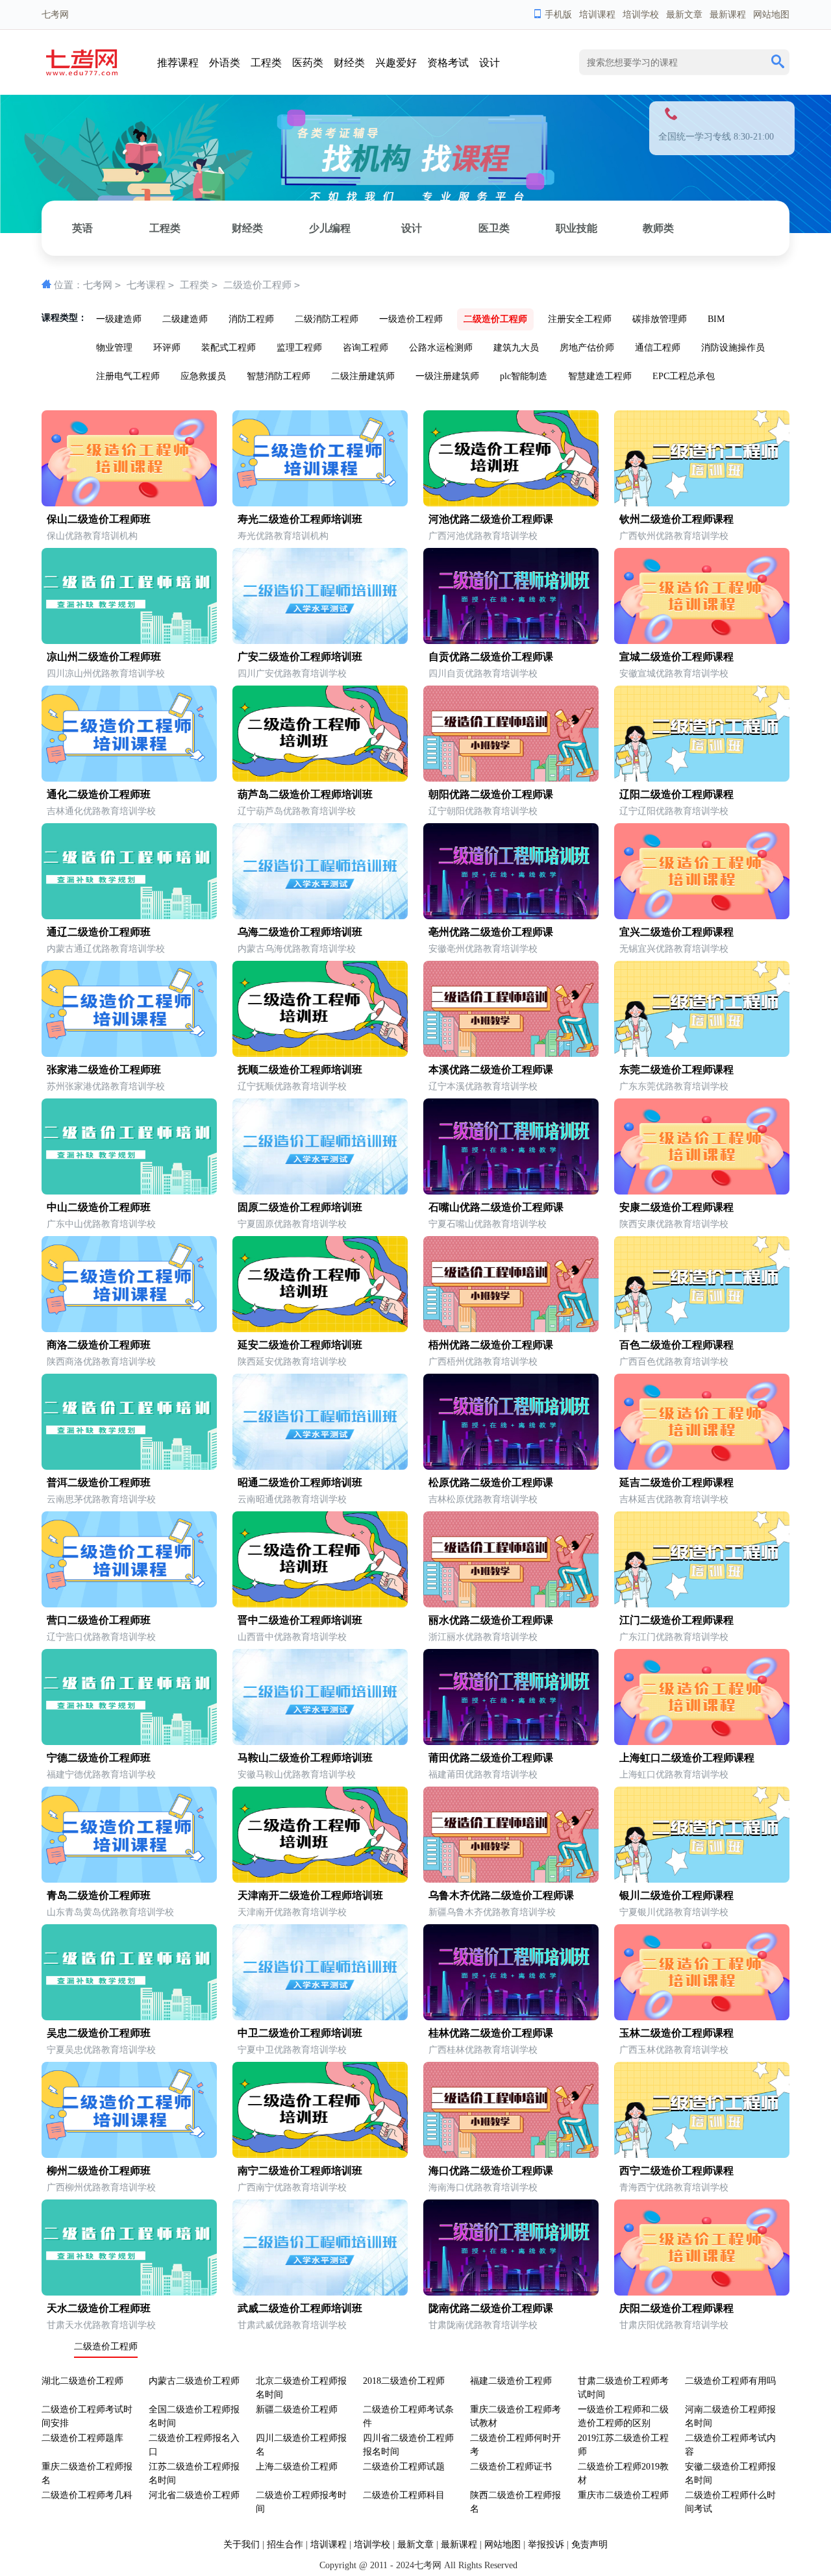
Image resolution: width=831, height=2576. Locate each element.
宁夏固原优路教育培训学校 (292, 1224)
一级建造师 (119, 319)
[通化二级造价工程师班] (129, 779)
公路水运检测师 (441, 348)
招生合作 (285, 2545)
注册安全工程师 (580, 319)
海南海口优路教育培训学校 (483, 2187)
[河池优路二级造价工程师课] (511, 503)
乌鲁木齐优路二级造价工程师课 (501, 1895)
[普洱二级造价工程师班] (129, 1467)
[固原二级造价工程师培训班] (320, 1192)
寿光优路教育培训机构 (283, 536)
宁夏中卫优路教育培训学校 (292, 2050)
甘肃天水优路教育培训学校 (101, 2325)
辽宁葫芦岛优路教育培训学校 (297, 811)
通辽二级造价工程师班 (99, 932)
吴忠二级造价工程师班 (99, 2033)
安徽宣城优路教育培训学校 (674, 674)
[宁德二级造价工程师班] (129, 1742)
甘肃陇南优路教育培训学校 (483, 2325)
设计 (490, 63)
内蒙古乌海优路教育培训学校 (297, 949)
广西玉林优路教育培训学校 (674, 2050)
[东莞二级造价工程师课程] (702, 1054)
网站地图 (771, 15)
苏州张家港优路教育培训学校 (106, 1086)
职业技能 (577, 228)
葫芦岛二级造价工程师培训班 (305, 794)
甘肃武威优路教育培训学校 (292, 2325)
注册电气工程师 (128, 376)
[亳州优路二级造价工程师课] (511, 916)
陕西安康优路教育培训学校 (674, 1224)
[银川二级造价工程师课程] (702, 1880)
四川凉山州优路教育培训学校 (106, 674)
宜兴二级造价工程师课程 (676, 932)
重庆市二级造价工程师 (623, 2495)
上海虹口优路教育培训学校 (674, 1775)
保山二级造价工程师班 (99, 519)
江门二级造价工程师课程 (676, 1620)
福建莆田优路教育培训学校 (483, 1775)
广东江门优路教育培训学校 (674, 1637)
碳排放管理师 (660, 319)
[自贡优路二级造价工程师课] (511, 641)
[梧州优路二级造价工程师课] (511, 1329)
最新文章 (684, 15)
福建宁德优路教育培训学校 (101, 1775)
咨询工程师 (366, 348)
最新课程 (728, 15)
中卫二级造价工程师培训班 (300, 2033)
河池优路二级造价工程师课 (491, 519)
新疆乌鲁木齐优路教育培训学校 (492, 1912)
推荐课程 (178, 63)
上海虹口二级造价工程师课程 (687, 1758)
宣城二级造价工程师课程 (676, 657)
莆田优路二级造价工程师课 (491, 1758)
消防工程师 (251, 319)
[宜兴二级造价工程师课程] (702, 916)
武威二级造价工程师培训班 (300, 2308)
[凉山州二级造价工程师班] (129, 641)
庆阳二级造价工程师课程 (676, 2308)
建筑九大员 (516, 348)
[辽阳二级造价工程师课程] (702, 779)
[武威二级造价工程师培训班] (320, 2293)
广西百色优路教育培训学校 (674, 1362)
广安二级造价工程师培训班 (300, 657)
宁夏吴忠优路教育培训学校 (101, 2050)
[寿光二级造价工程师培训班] (320, 503)
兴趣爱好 (396, 63)
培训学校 (641, 15)
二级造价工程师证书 (511, 2467)
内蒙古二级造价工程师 (194, 2381)
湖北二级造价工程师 (82, 2381)
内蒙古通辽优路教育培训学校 (106, 949)
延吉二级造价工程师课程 (676, 1482)
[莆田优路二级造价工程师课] (511, 1742)
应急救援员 (203, 376)
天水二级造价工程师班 (99, 2308)
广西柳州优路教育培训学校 (101, 2187)
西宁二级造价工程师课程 (676, 2171)
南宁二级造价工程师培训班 (300, 2171)
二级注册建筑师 (363, 376)
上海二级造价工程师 (297, 2467)
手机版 (558, 15)
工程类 (266, 63)
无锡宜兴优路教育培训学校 (674, 949)
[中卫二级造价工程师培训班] (320, 2017)
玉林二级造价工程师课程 (676, 2033)
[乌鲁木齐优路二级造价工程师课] (511, 1880)
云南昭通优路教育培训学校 (292, 1499)
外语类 (225, 63)
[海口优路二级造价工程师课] (511, 2155)
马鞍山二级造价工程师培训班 (305, 1758)
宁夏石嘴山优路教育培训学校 (488, 1224)
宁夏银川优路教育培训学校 (674, 1912)
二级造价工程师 (257, 285)
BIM (716, 319)
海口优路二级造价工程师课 (491, 2171)
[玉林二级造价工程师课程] (702, 2017)
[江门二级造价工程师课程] (702, 1604)
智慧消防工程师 (279, 376)
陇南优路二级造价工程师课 (491, 2308)
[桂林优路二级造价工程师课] (511, 2017)
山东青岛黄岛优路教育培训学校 (110, 1912)
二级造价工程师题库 (82, 2438)
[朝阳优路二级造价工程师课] (511, 779)
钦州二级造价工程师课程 (676, 519)
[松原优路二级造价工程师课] (511, 1467)
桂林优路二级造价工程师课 (491, 2033)
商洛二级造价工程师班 (99, 1345)
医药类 (308, 63)
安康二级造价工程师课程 (676, 1207)
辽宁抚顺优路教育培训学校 (292, 1086)
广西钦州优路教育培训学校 (674, 536)
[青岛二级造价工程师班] (129, 1880)
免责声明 (589, 2545)
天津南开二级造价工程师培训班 (310, 1895)
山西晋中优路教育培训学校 (292, 1637)
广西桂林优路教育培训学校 (483, 2050)
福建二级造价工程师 (511, 2381)
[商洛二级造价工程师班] (129, 1329)
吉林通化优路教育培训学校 (101, 811)
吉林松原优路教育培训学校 (483, 1499)
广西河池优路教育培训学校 (483, 536)
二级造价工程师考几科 (87, 2495)
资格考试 (448, 63)
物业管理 (114, 348)
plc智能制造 (524, 376)
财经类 (349, 63)
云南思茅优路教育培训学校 (101, 1499)
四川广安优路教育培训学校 (292, 674)
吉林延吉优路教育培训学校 (674, 1499)
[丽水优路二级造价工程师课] (511, 1604)
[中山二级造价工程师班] (129, 1192)
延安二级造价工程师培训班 (300, 1345)
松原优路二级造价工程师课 (491, 1482)
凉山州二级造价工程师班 (104, 657)
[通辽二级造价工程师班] (129, 916)
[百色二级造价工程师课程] (702, 1329)
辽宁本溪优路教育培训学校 (483, 1086)
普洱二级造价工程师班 (99, 1482)
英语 (82, 228)
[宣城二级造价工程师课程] (702, 641)
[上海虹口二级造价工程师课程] (702, 1742)
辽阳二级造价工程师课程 (676, 794)
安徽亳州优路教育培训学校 (483, 949)
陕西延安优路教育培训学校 (292, 1362)
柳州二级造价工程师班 (99, 2171)
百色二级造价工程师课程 (676, 1345)
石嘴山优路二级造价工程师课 (496, 1207)
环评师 (167, 348)
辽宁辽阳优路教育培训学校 (674, 811)
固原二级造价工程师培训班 (300, 1207)
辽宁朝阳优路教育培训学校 (483, 811)
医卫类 (494, 228)
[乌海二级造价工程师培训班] (320, 916)
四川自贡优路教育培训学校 (483, 674)
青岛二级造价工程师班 (99, 1895)
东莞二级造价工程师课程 (676, 1070)
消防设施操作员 (733, 348)
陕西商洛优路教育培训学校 (101, 1362)
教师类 (658, 228)
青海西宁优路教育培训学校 (674, 2187)
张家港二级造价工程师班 (104, 1070)
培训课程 (597, 15)
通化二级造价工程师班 (99, 794)
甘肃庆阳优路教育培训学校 (674, 2325)
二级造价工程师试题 (404, 2467)
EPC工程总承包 (684, 376)
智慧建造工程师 (600, 376)
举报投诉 (546, 2545)
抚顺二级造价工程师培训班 (300, 1070)
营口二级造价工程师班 (99, 1620)
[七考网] (82, 72)
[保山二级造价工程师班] (129, 503)
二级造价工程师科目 (404, 2495)
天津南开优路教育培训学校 (292, 1912)
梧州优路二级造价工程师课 (491, 1345)
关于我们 (242, 2545)
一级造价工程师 (411, 319)
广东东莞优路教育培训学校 (674, 1086)
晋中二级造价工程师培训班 (300, 1620)
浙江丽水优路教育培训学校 (483, 1637)
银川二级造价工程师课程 (676, 1895)
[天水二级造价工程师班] (129, 2293)
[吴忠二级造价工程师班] (129, 2017)
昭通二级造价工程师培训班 (300, 1482)
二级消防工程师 (327, 319)
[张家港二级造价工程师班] (129, 1054)
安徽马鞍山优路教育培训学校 (297, 1775)
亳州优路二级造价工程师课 (491, 932)
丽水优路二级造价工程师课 (491, 1620)
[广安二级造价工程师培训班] (320, 641)
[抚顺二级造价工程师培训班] (320, 1054)
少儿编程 (330, 228)
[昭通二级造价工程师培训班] (320, 1467)
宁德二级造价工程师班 (99, 1758)
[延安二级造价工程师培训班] (320, 1329)
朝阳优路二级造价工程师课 (491, 794)
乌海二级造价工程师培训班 (300, 932)
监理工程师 (299, 348)
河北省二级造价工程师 (194, 2495)
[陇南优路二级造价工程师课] (511, 2293)
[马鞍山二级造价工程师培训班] (320, 1742)
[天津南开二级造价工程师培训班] (320, 1880)
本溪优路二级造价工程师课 (491, 1070)
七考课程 (146, 285)
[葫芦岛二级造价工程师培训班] (320, 779)
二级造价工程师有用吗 (730, 2381)
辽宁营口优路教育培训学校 (101, 1637)
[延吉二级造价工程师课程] (702, 1467)
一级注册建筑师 (447, 376)
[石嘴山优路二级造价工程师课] (511, 1192)
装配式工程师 (229, 348)
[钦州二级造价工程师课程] (702, 503)
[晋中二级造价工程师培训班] (320, 1604)
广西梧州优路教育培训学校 (483, 1362)
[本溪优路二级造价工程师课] (511, 1054)
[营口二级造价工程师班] (129, 1604)
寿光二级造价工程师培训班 (300, 519)
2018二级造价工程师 (404, 2381)
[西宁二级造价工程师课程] (702, 2155)
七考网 (98, 285)
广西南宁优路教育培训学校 (292, 2187)
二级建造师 (185, 319)
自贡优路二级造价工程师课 (491, 657)
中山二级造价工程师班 (99, 1207)
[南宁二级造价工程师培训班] (320, 2155)
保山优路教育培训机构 (92, 536)
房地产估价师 (587, 348)
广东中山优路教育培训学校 (101, 1224)
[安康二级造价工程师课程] (702, 1192)
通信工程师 (658, 348)
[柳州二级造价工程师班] (129, 2155)
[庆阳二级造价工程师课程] (702, 2293)
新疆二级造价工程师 (297, 2409)
